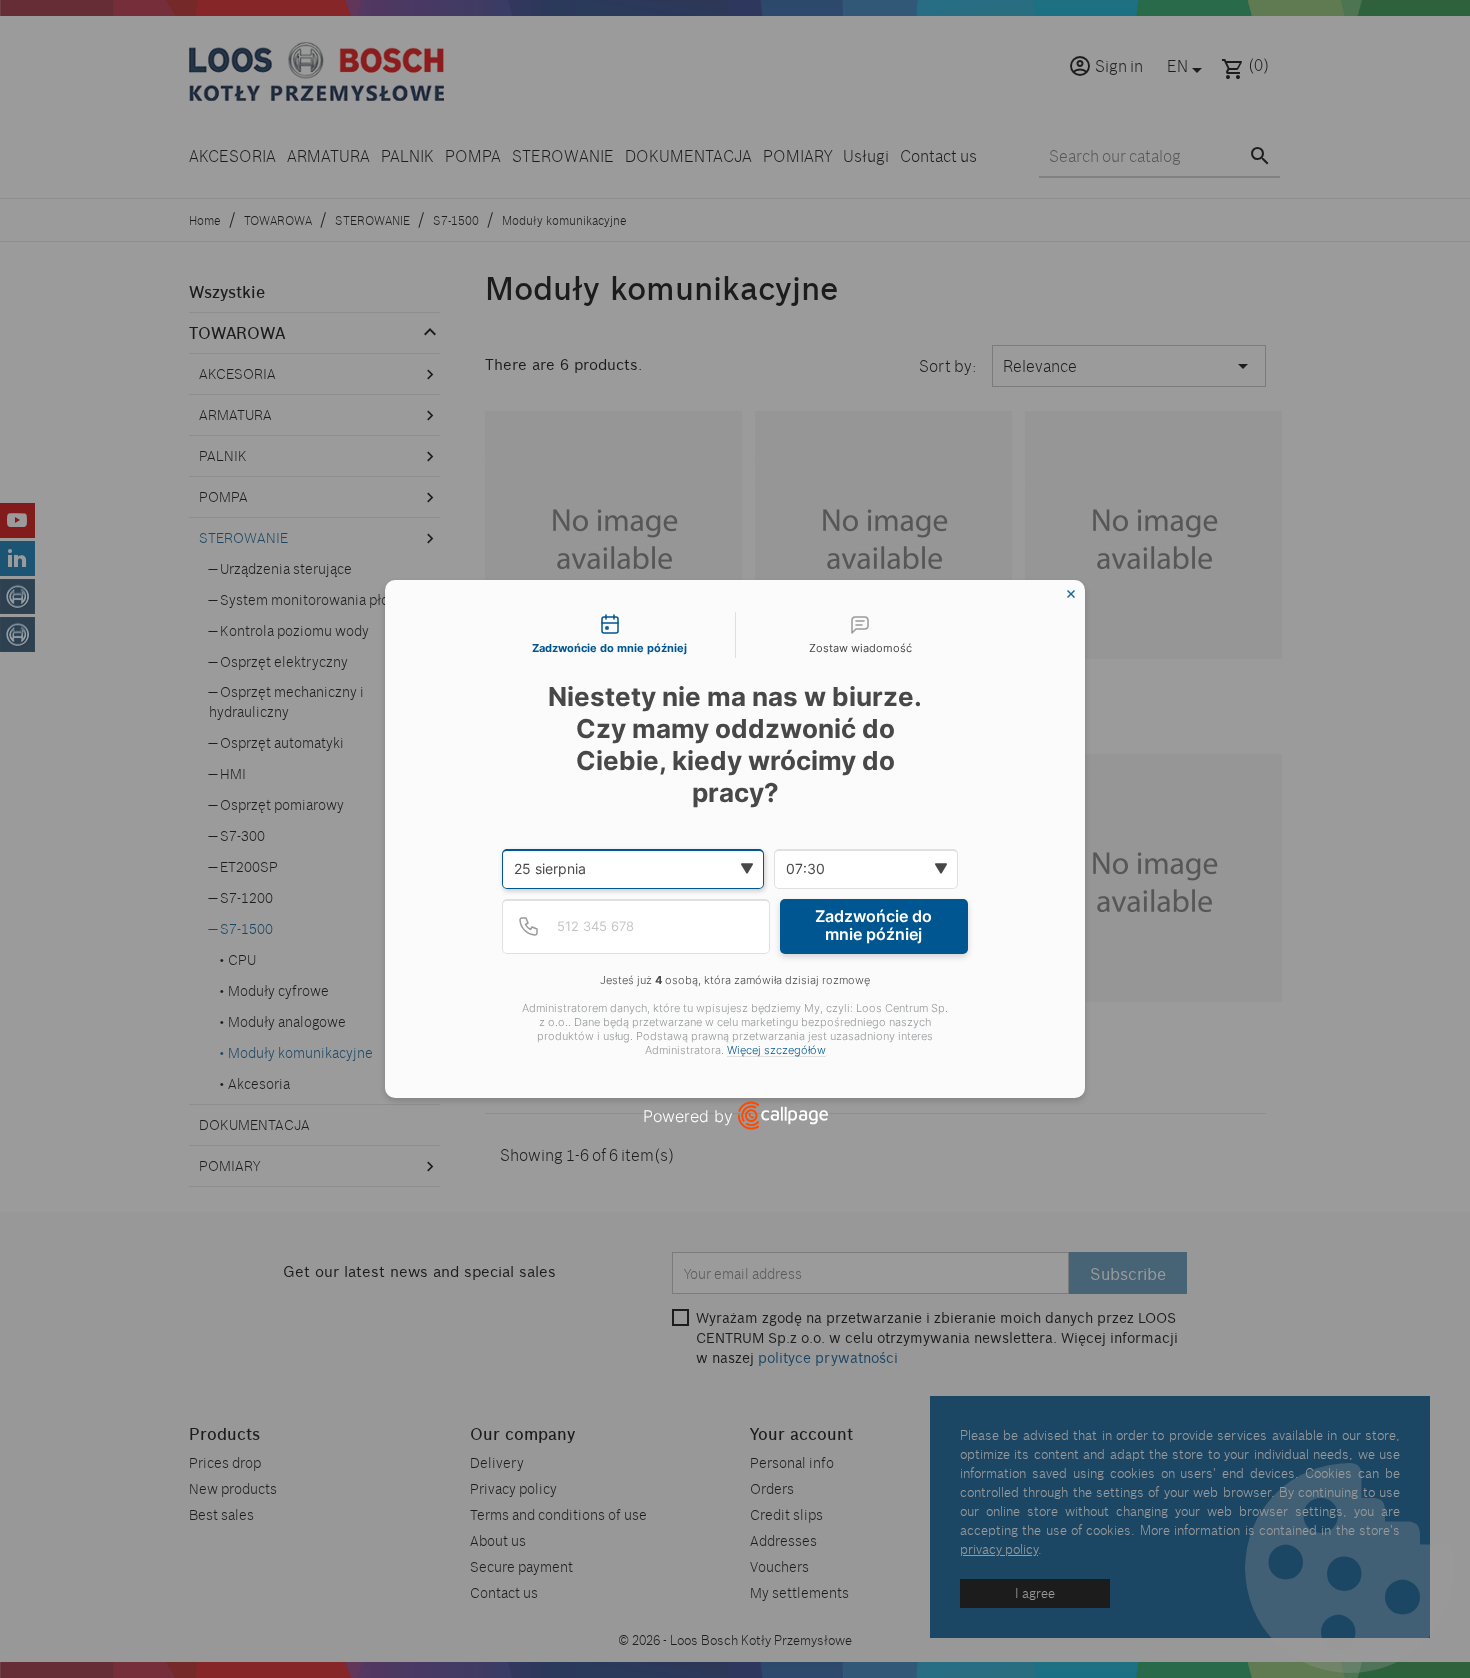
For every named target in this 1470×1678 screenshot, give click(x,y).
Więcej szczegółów (776, 1050)
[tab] (610, 635)
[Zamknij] (1071, 594)
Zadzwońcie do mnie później (873, 925)
